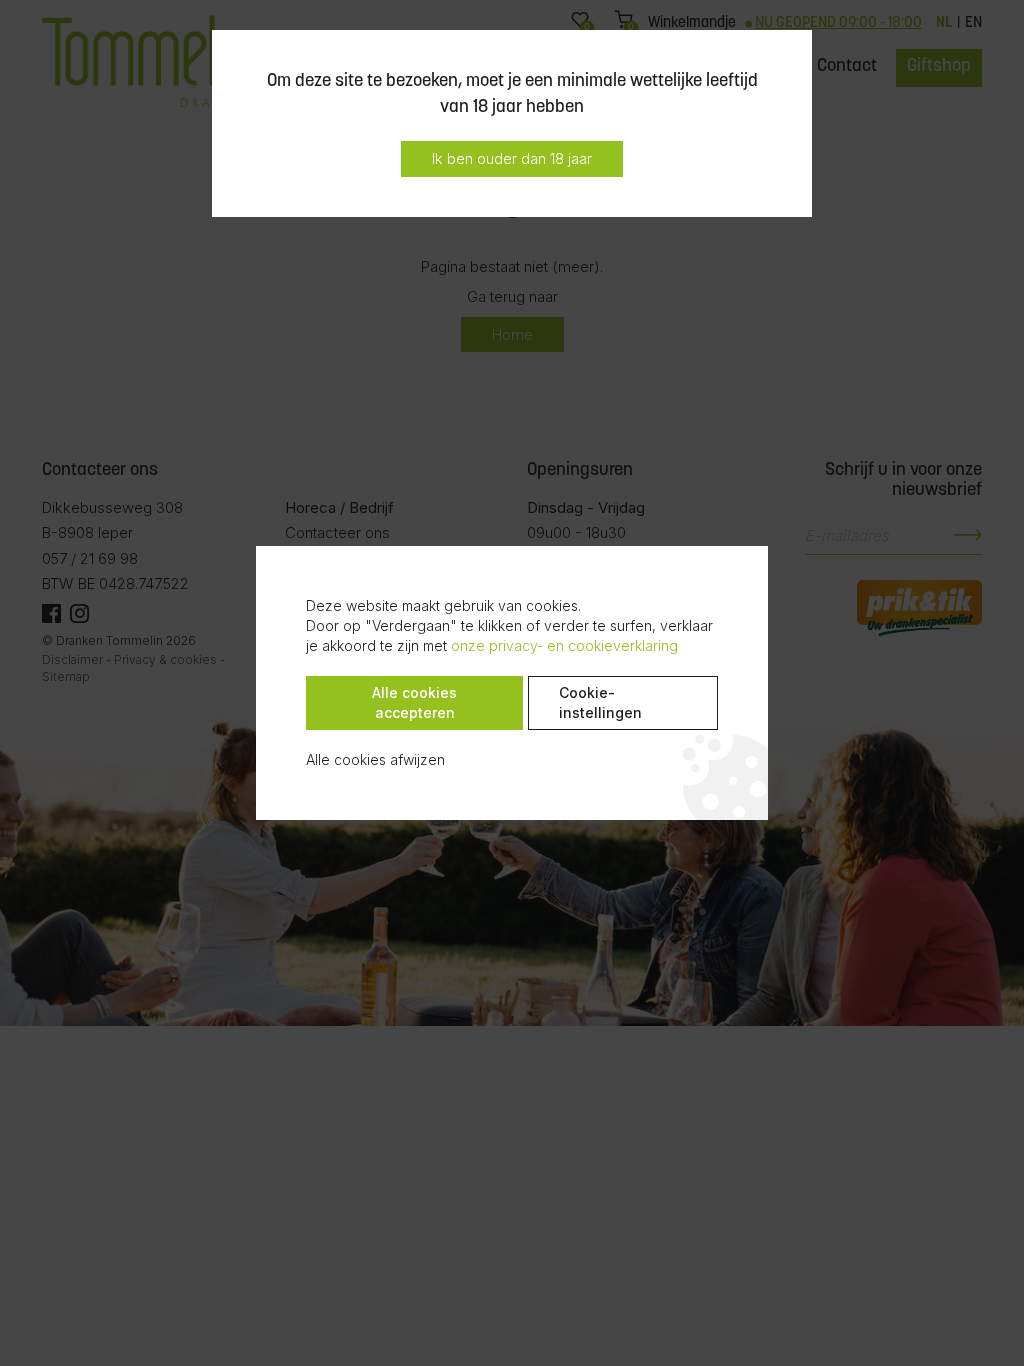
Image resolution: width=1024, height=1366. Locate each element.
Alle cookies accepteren (414, 702)
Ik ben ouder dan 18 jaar (512, 158)
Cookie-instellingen (600, 702)
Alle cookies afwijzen (375, 759)
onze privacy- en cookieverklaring (564, 645)
